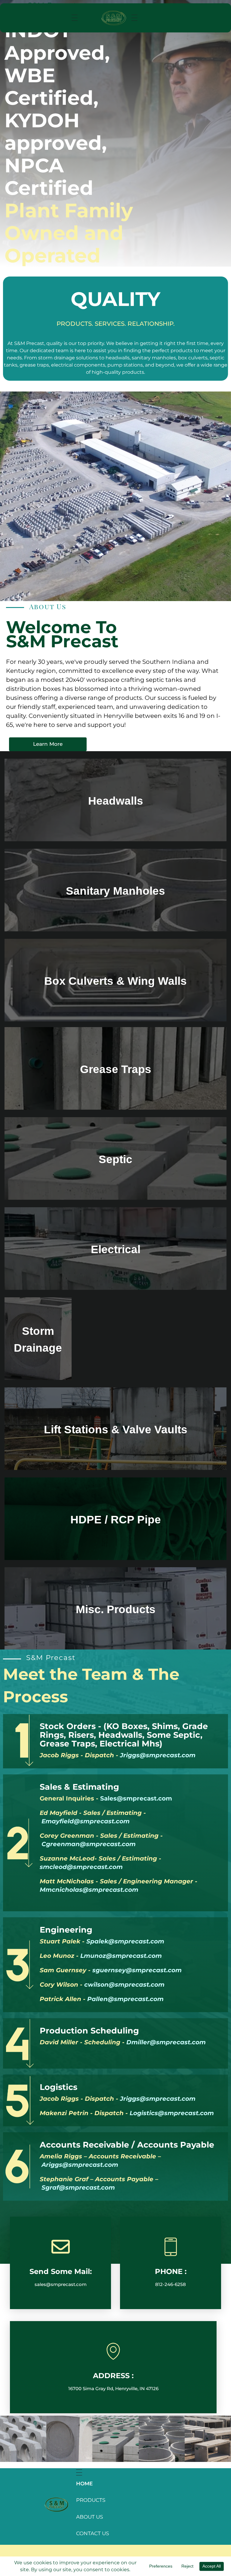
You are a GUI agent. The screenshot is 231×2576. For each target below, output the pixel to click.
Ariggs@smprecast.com (80, 2165)
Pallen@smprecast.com (125, 1999)
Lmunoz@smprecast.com (121, 1956)
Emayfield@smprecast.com (86, 1821)
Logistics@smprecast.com (172, 2113)
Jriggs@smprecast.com (158, 1755)
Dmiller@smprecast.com (166, 2042)
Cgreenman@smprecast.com (89, 1844)
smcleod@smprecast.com (81, 1867)
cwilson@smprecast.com (124, 1985)
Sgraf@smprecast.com (78, 2187)
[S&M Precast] (57, 2505)
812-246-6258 (171, 2284)
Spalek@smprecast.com (125, 1941)
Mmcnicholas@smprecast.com (89, 1890)
